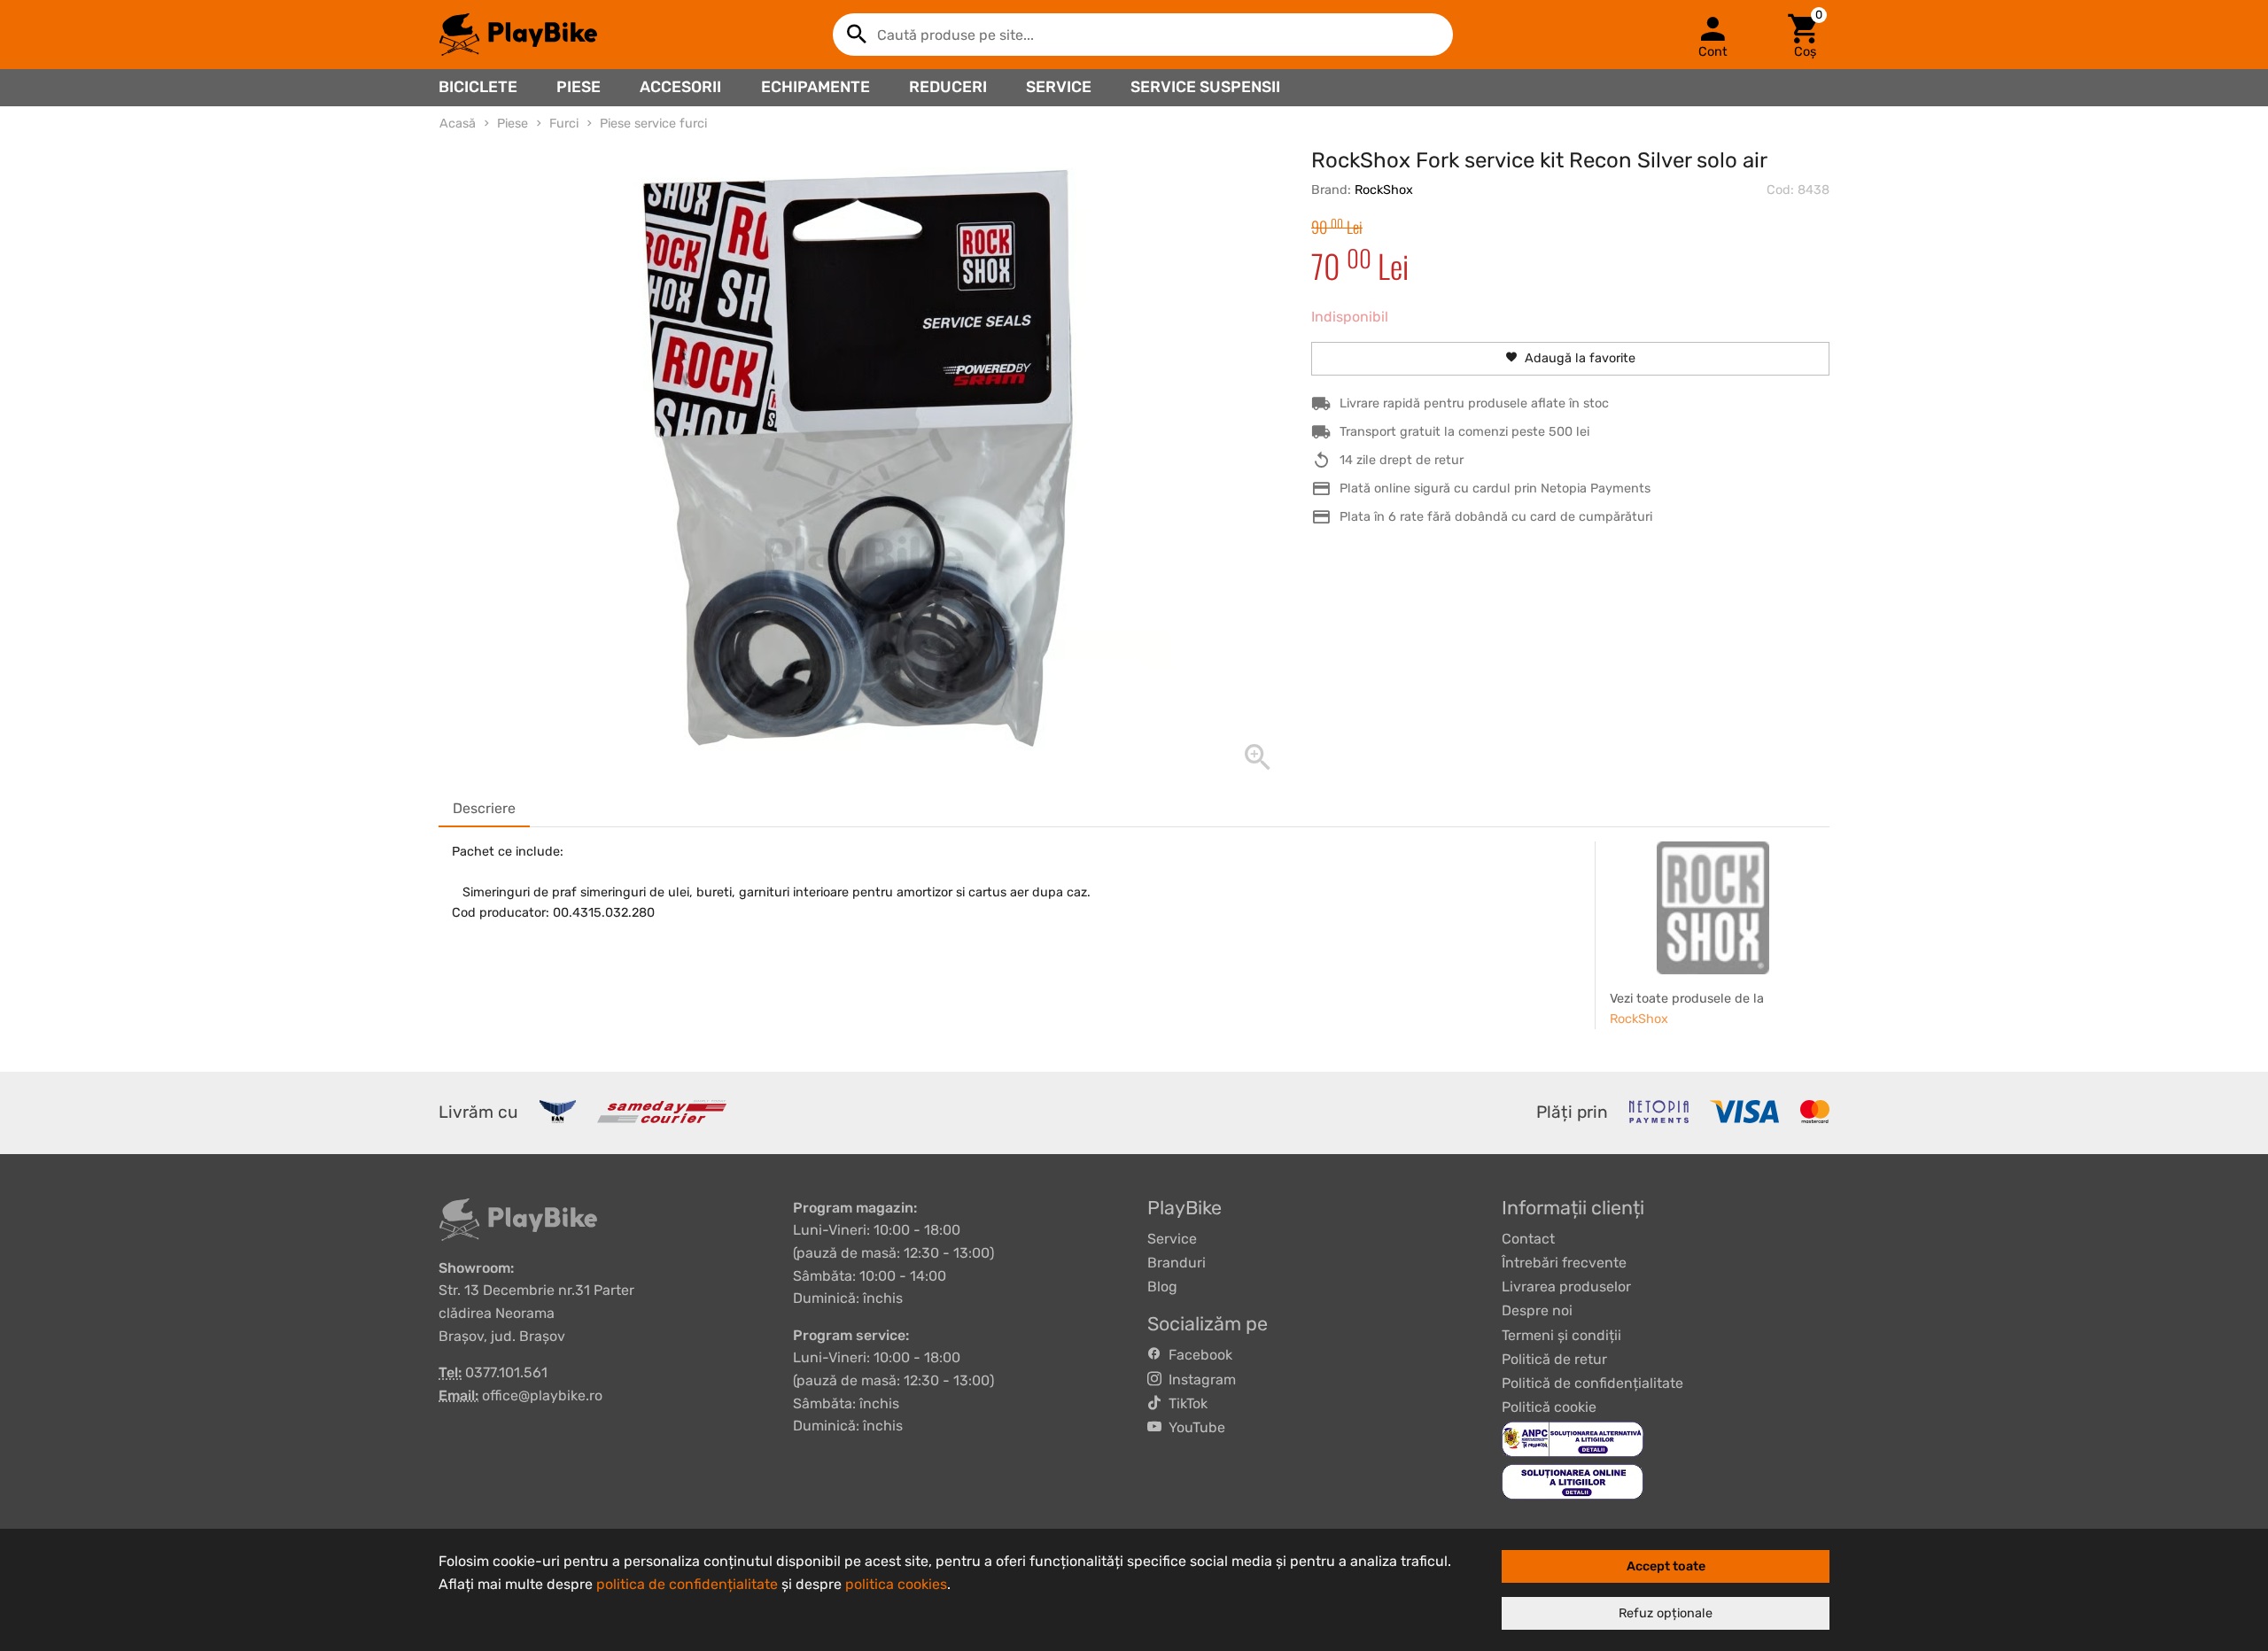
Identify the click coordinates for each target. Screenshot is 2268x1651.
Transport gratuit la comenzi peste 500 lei (1464, 432)
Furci (564, 124)
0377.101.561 (506, 1372)
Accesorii (680, 87)
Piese (579, 87)
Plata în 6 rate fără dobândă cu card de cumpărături (1496, 517)
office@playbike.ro (542, 1395)
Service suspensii (1205, 87)
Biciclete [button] (478, 87)
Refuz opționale (1666, 1613)
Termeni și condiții (1561, 1335)
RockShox (1384, 190)
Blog (1162, 1287)
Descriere (484, 808)
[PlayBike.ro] (518, 35)
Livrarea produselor (1566, 1287)
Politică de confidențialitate (1592, 1383)
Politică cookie (1549, 1407)
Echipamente (816, 87)
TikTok (1184, 1403)
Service (1059, 87)
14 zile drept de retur (1402, 460)
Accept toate (1666, 1566)
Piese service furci (653, 124)
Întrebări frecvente (1564, 1263)
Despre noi (1537, 1310)
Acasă (458, 124)
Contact (1528, 1239)
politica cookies (896, 1584)
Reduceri (948, 87)
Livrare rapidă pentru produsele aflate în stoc (1474, 403)
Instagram (1199, 1380)
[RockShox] (1713, 908)
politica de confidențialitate (687, 1584)
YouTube (1193, 1427)
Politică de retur (1554, 1359)
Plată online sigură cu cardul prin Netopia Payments (1495, 488)
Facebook (1197, 1355)
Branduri (1177, 1263)
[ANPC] (1573, 1439)
